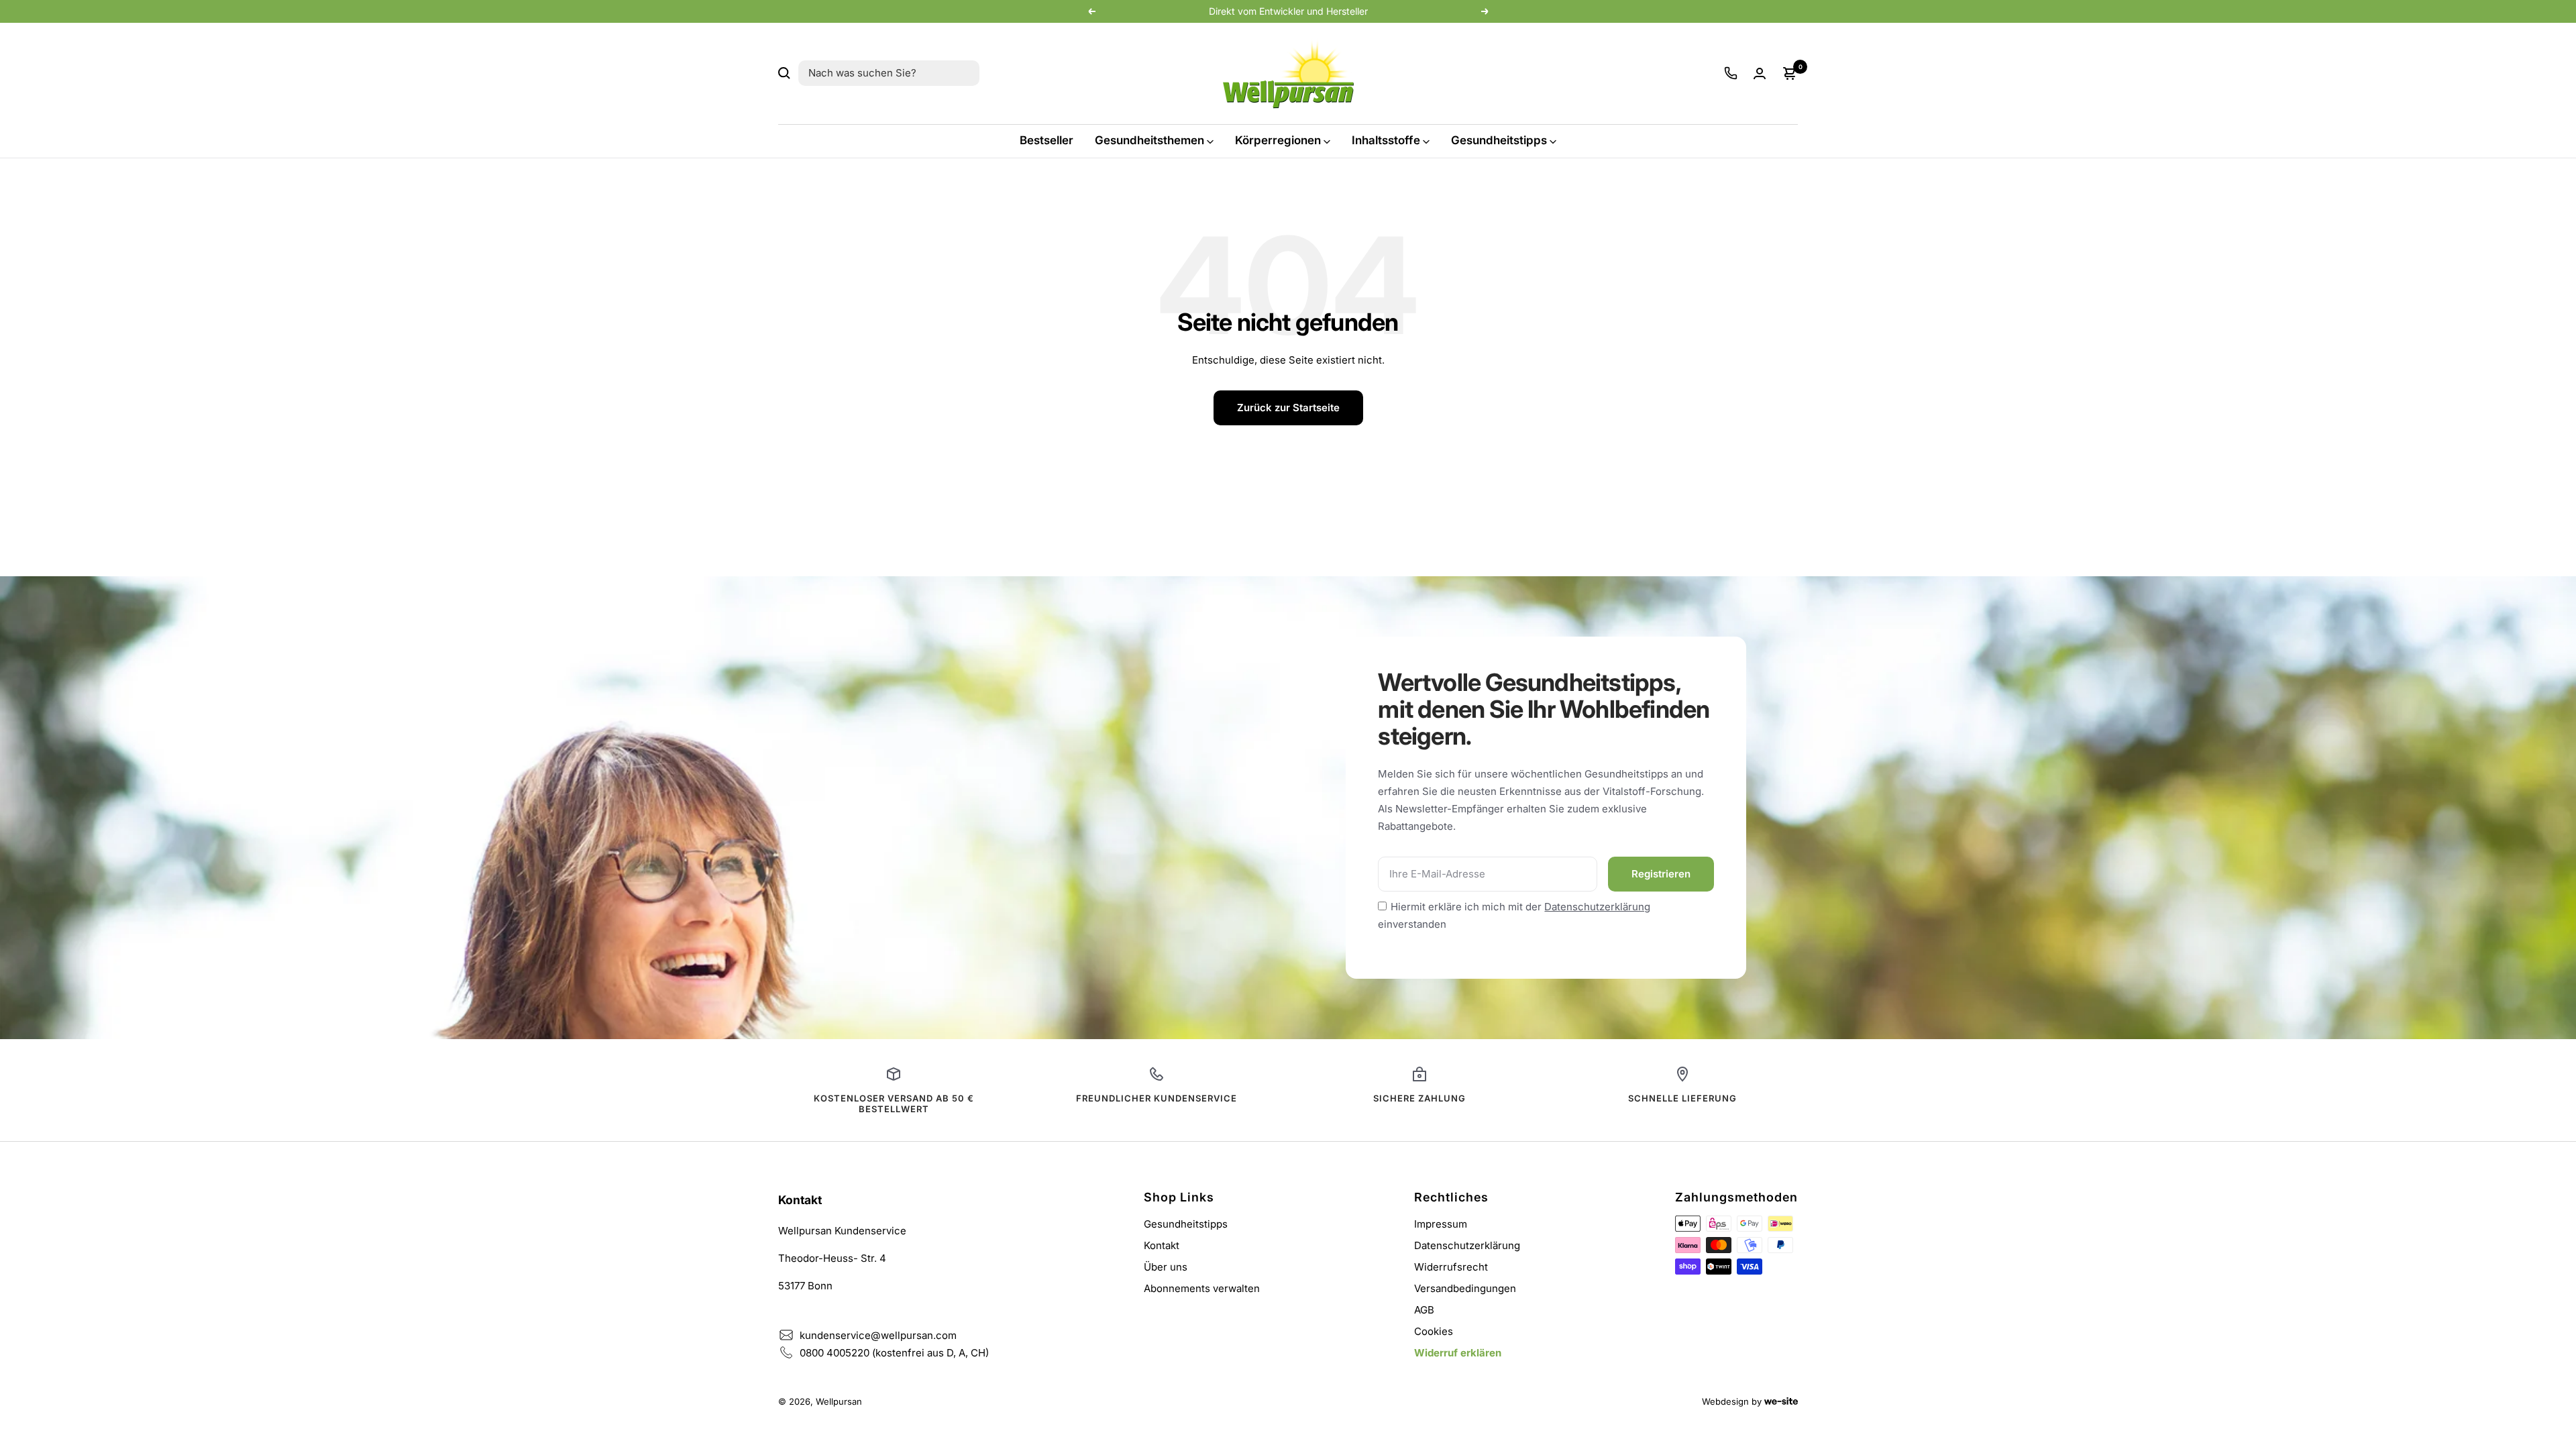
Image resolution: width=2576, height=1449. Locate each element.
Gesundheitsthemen (1149, 140)
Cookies (1434, 1331)
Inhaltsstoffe (1386, 140)
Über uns (1166, 1267)
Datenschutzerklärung (1597, 907)
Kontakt (1162, 1245)
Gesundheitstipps (1499, 140)
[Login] (1760, 73)
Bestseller (1046, 140)
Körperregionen (1278, 140)
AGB (1424, 1310)
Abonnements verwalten (1202, 1288)
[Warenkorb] (1790, 73)
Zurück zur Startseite (1288, 408)
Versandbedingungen (1465, 1288)
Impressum (1441, 1224)
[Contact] (1731, 73)
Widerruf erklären (1458, 1353)
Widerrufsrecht (1451, 1267)
